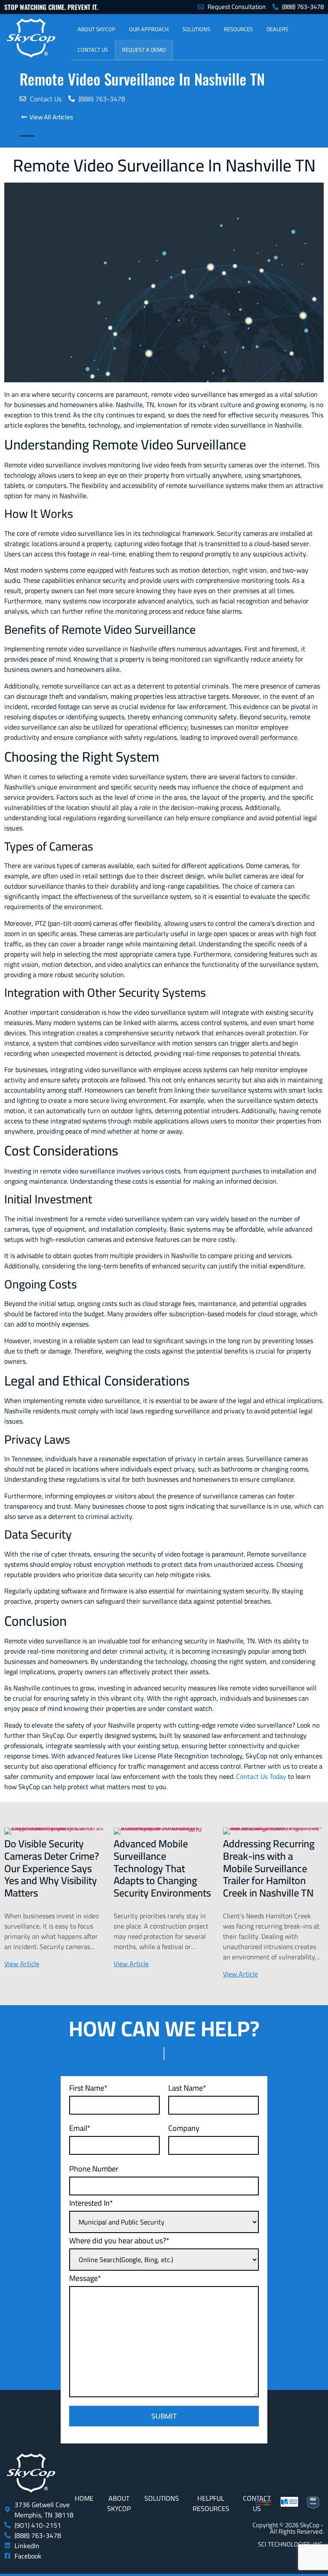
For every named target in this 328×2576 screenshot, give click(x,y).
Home (84, 2498)
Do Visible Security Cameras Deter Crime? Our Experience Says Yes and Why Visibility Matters (52, 1868)
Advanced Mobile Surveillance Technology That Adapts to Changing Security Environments (162, 1868)
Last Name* (187, 2088)
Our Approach (149, 29)
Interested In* (91, 2203)
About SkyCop (97, 29)
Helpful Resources (211, 2503)
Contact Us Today (261, 1776)
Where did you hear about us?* (119, 2241)
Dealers (277, 29)
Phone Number (94, 2169)
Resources (238, 29)
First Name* (88, 2088)
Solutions (196, 29)
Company (184, 2128)
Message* (85, 2278)
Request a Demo (144, 50)
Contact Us (93, 50)
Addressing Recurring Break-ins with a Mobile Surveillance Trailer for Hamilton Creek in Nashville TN (269, 1868)
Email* (80, 2128)
